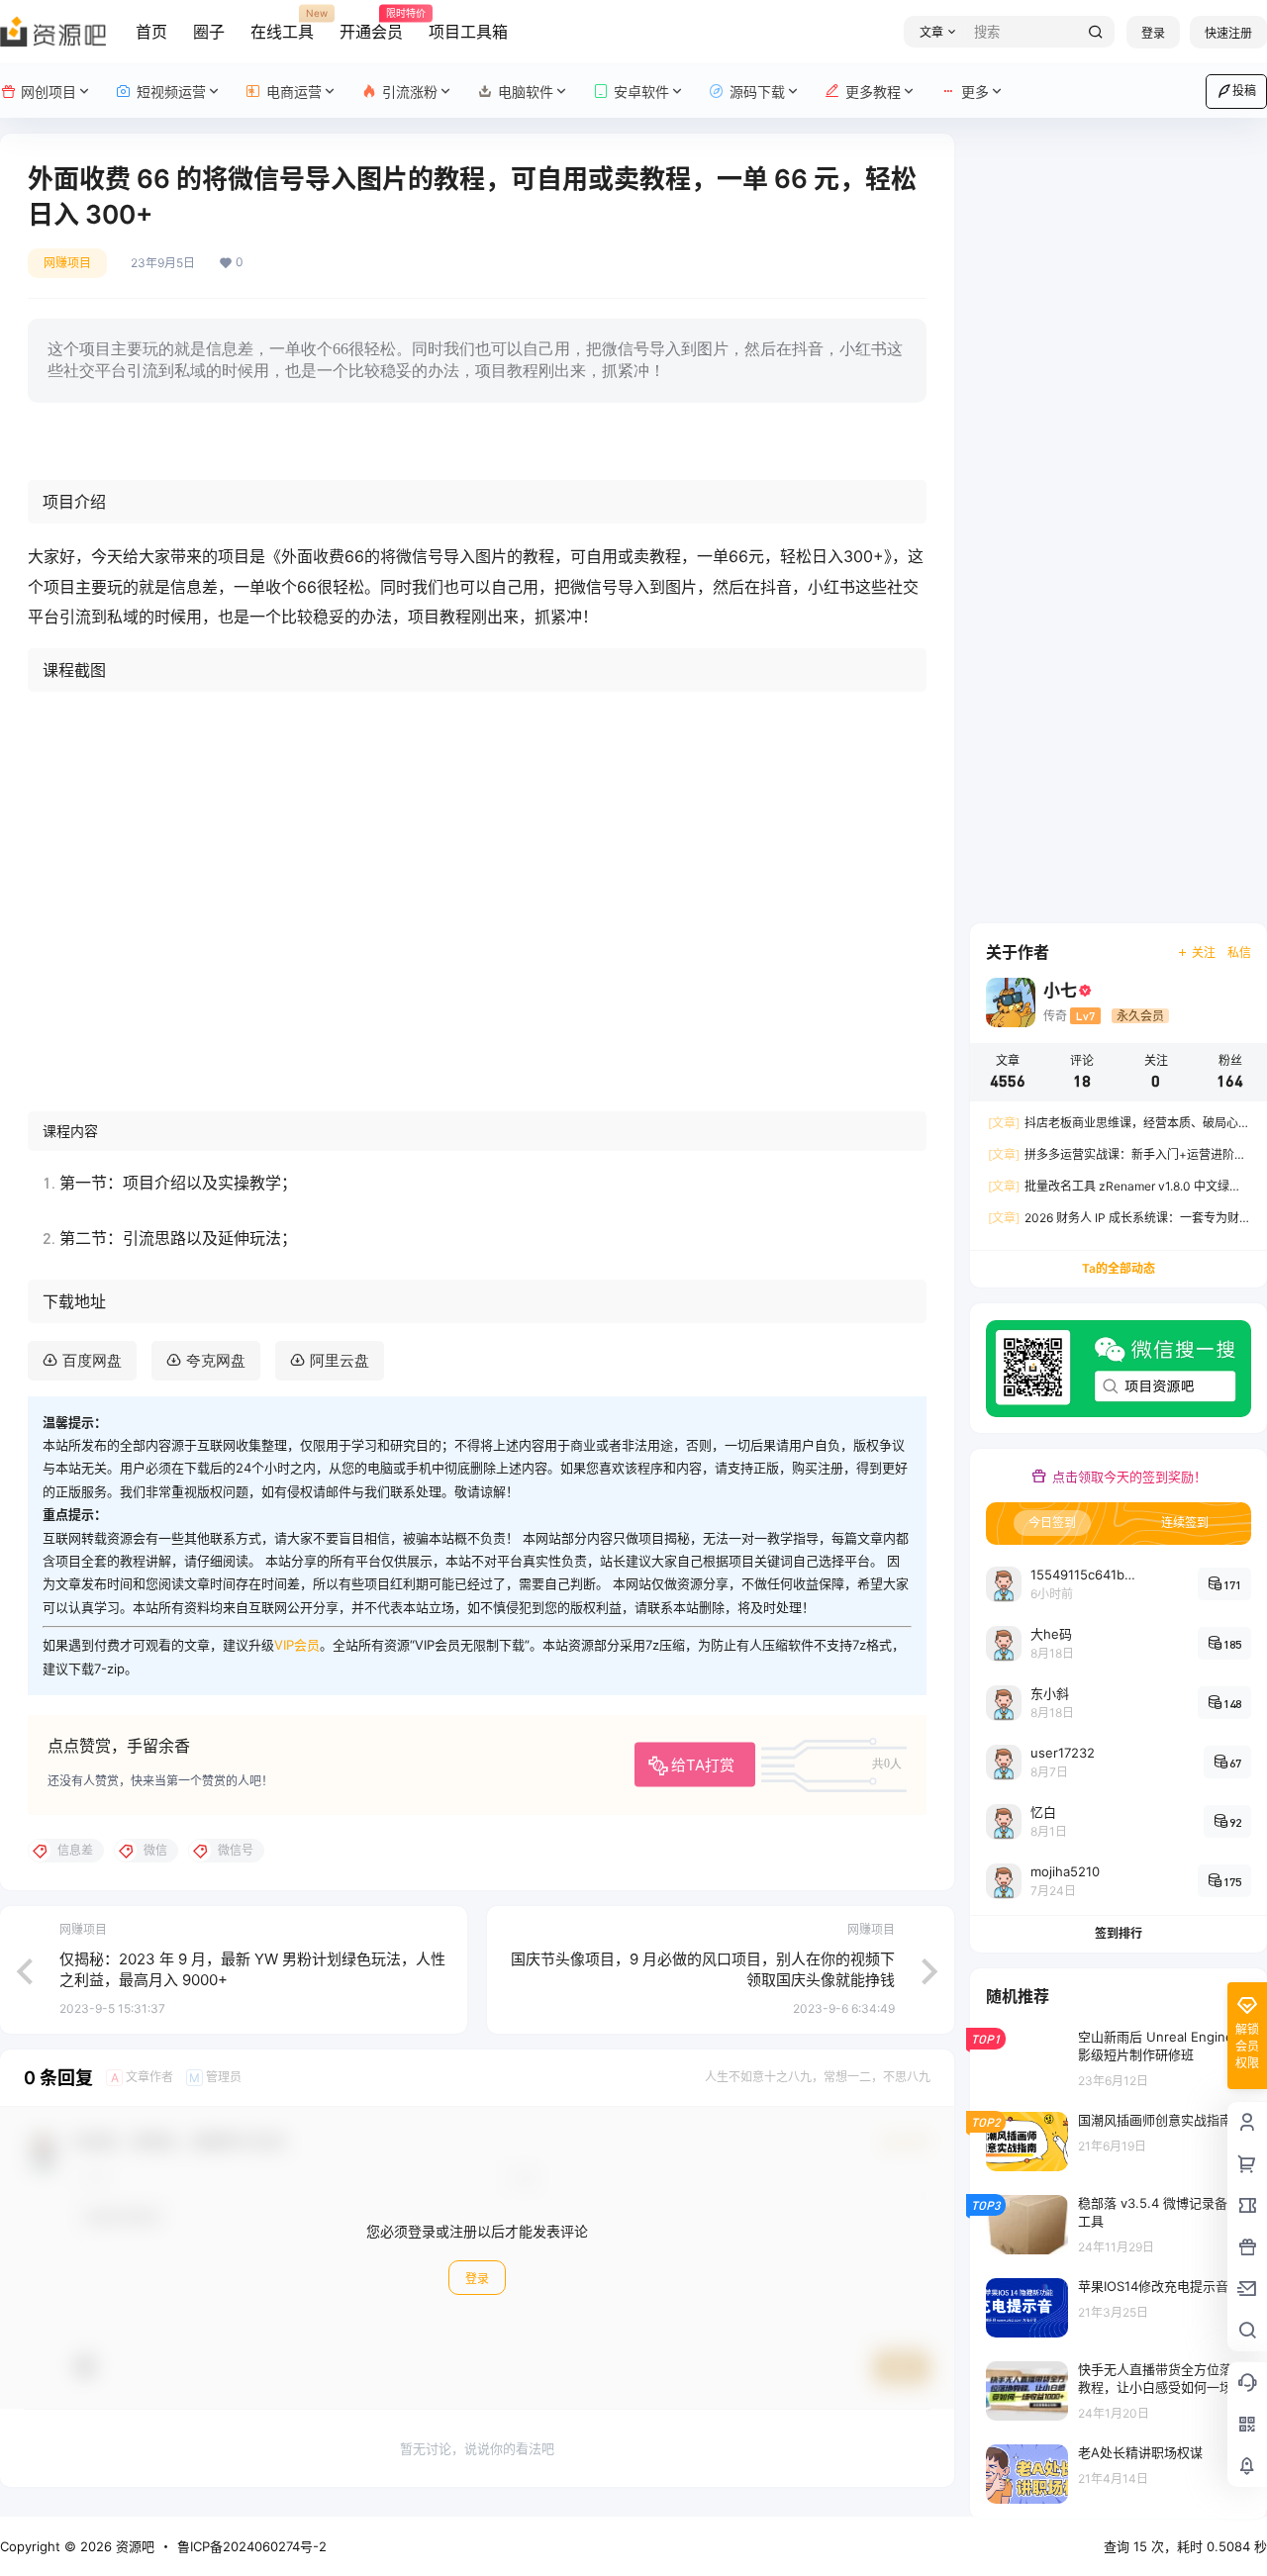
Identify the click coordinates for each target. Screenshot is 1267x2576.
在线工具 (282, 25)
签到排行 (1119, 1933)
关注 (1204, 953)
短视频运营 (171, 92)
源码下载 (757, 92)
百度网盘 (92, 1360)
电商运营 (294, 92)
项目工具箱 (468, 32)
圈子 (209, 32)
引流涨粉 (410, 92)
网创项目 (49, 92)
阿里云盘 (340, 1360)
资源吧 (133, 2546)
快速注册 (1228, 33)
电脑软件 (526, 92)
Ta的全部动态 (1119, 1268)
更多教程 (873, 92)
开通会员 (371, 25)
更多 (975, 92)
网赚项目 (67, 263)
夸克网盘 (216, 1360)
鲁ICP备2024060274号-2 (252, 2546)
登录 (1153, 33)
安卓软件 (641, 92)
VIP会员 (297, 1645)
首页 (151, 32)
